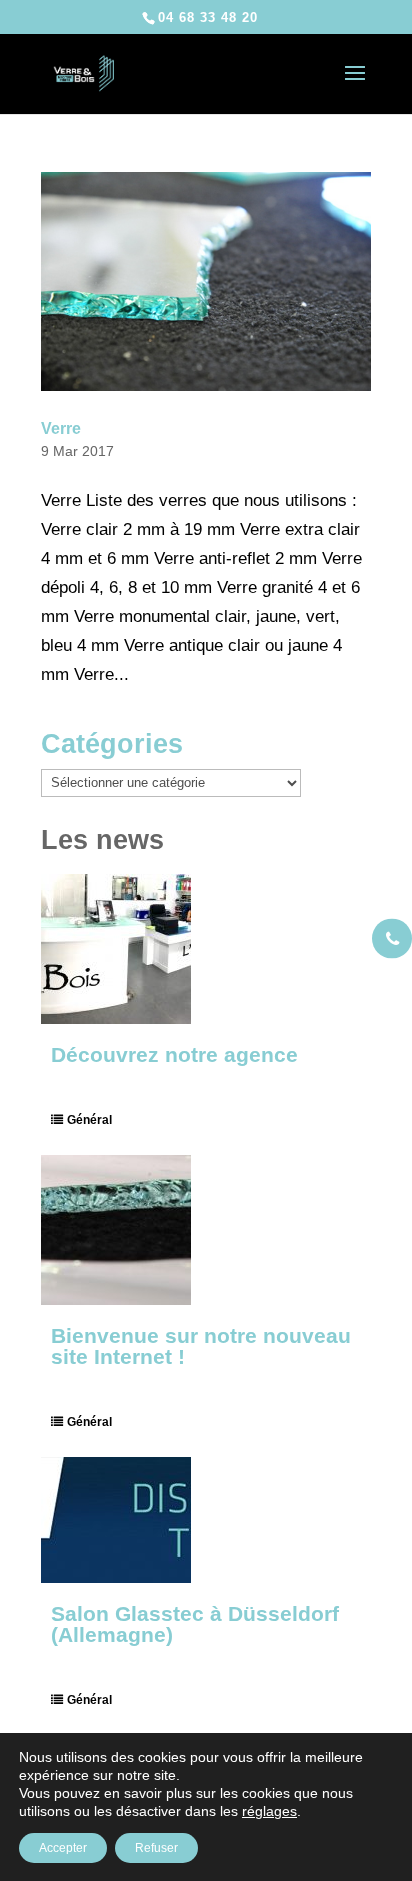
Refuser (156, 1848)
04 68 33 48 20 (208, 17)
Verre (61, 428)
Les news (102, 840)
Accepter (63, 1848)
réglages (269, 1811)
